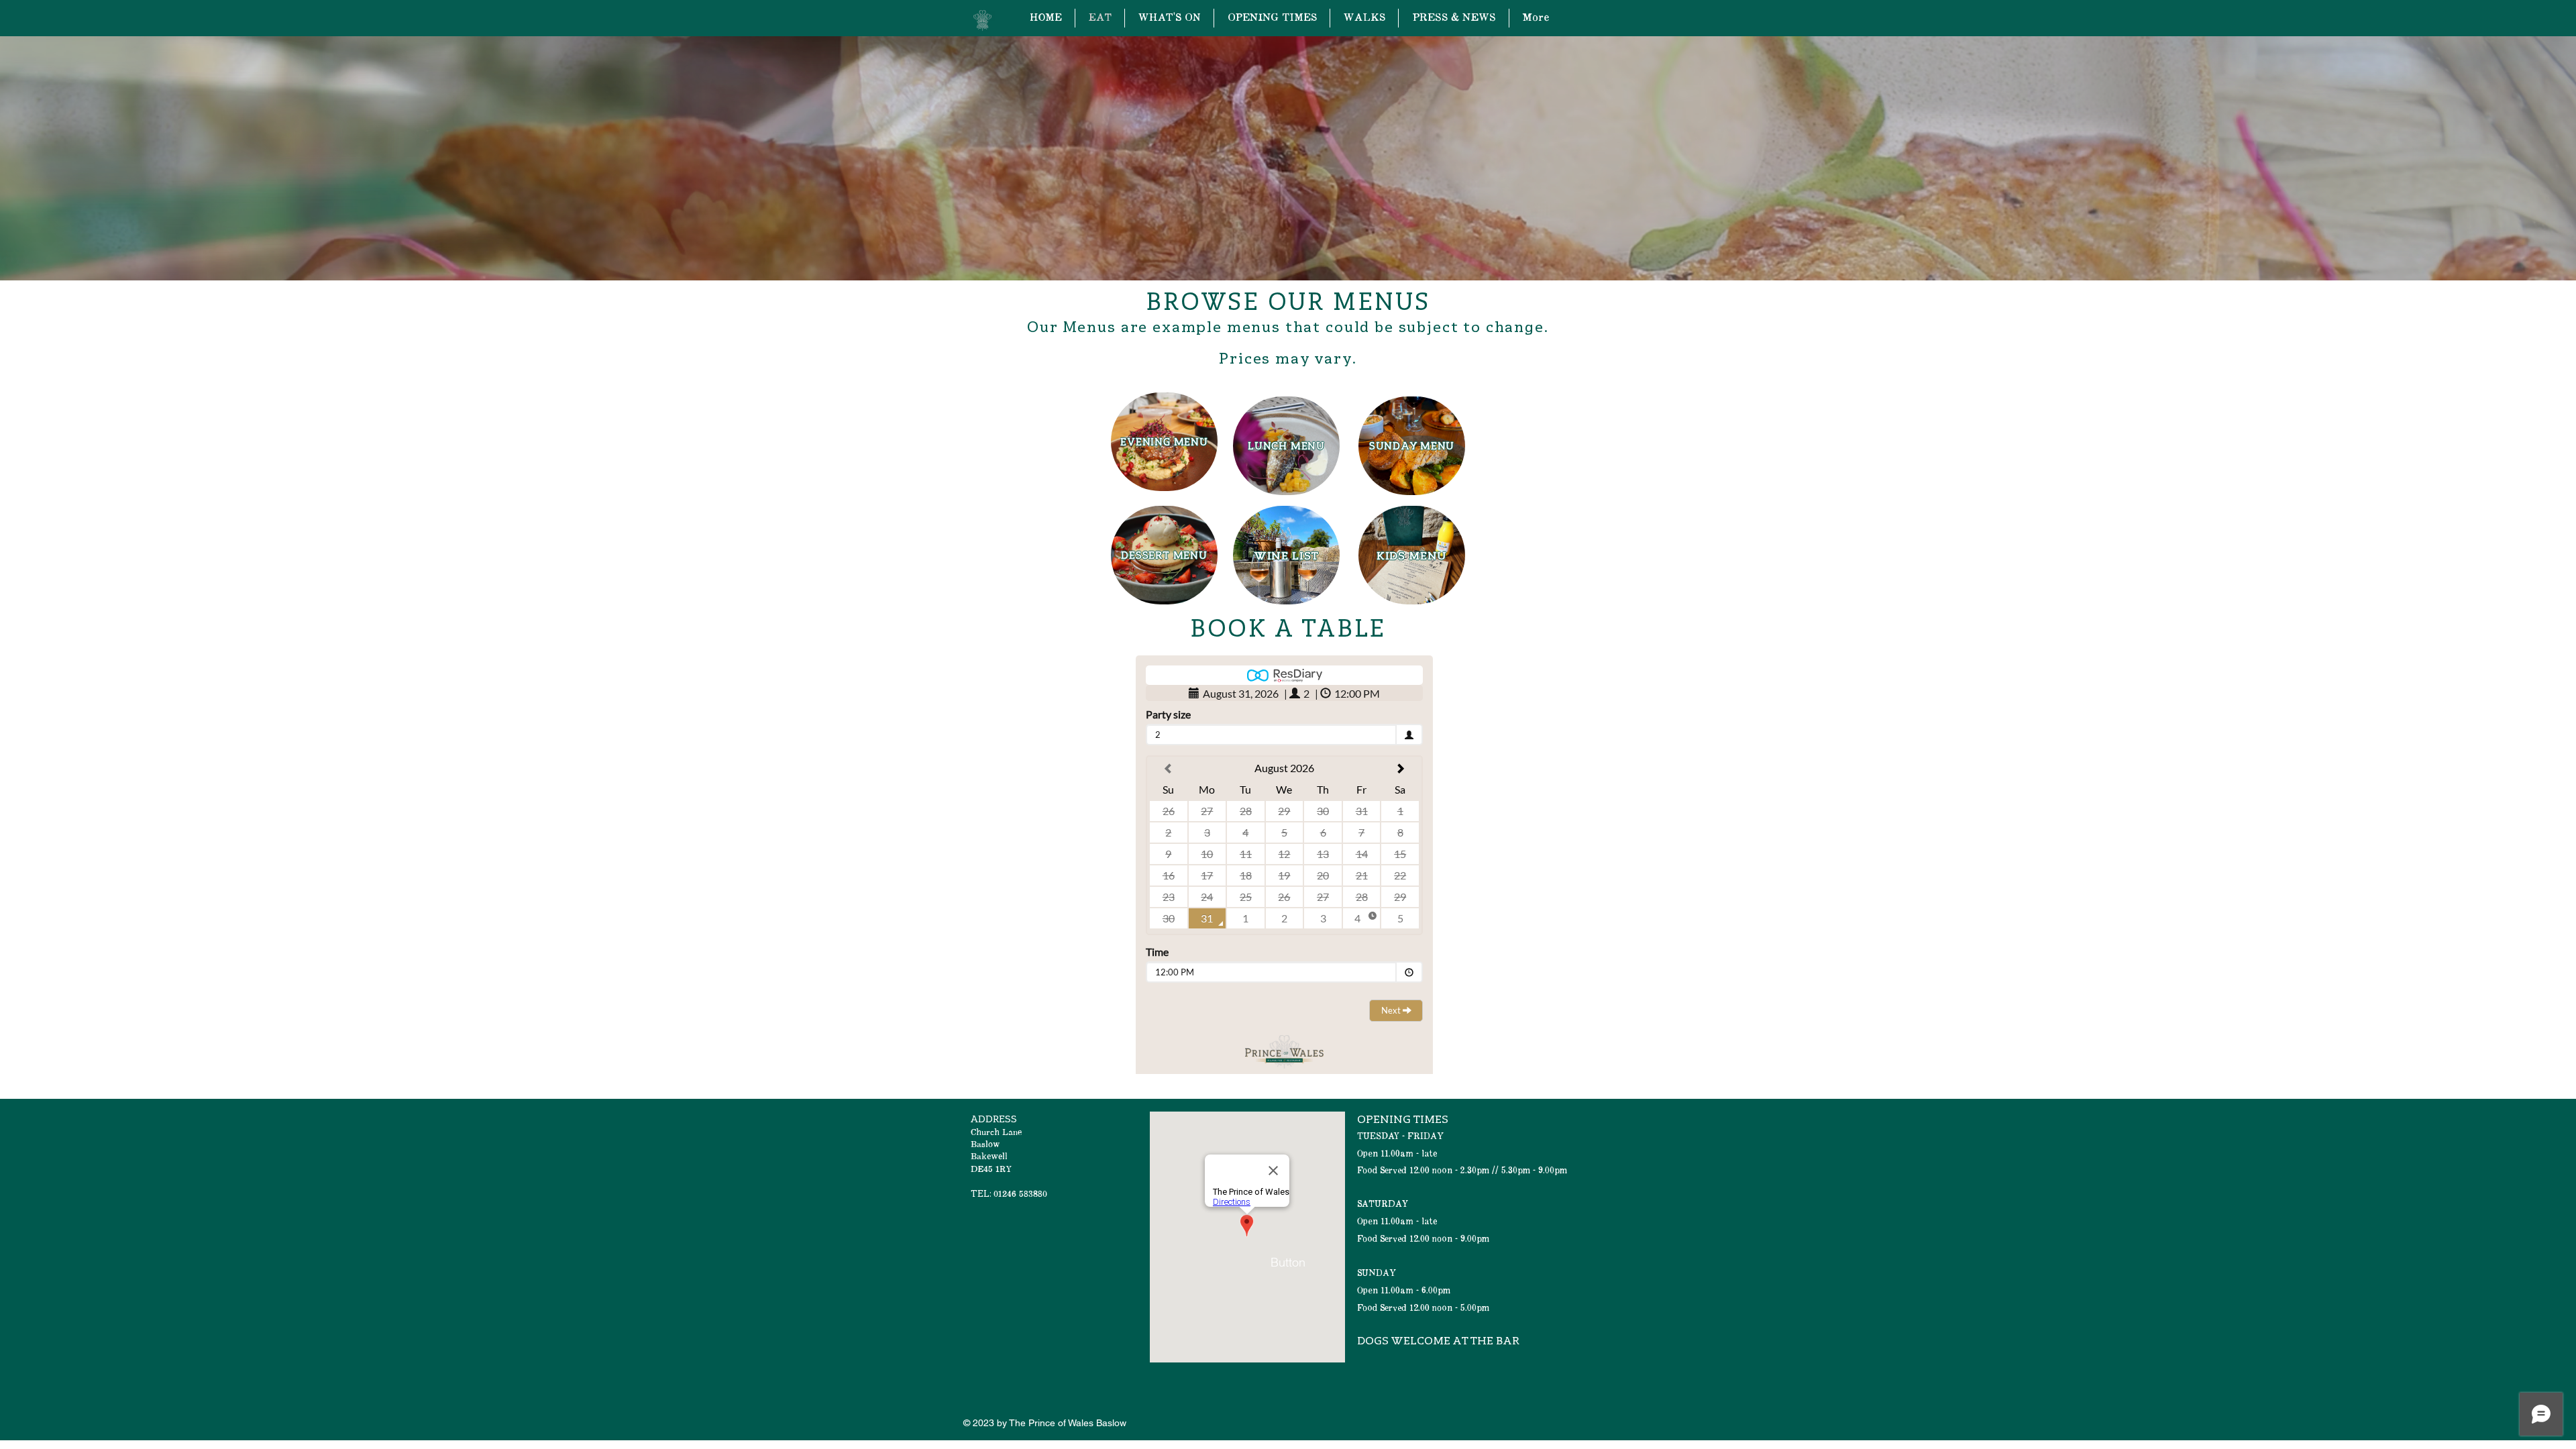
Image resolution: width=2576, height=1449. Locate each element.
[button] (1288, 1263)
